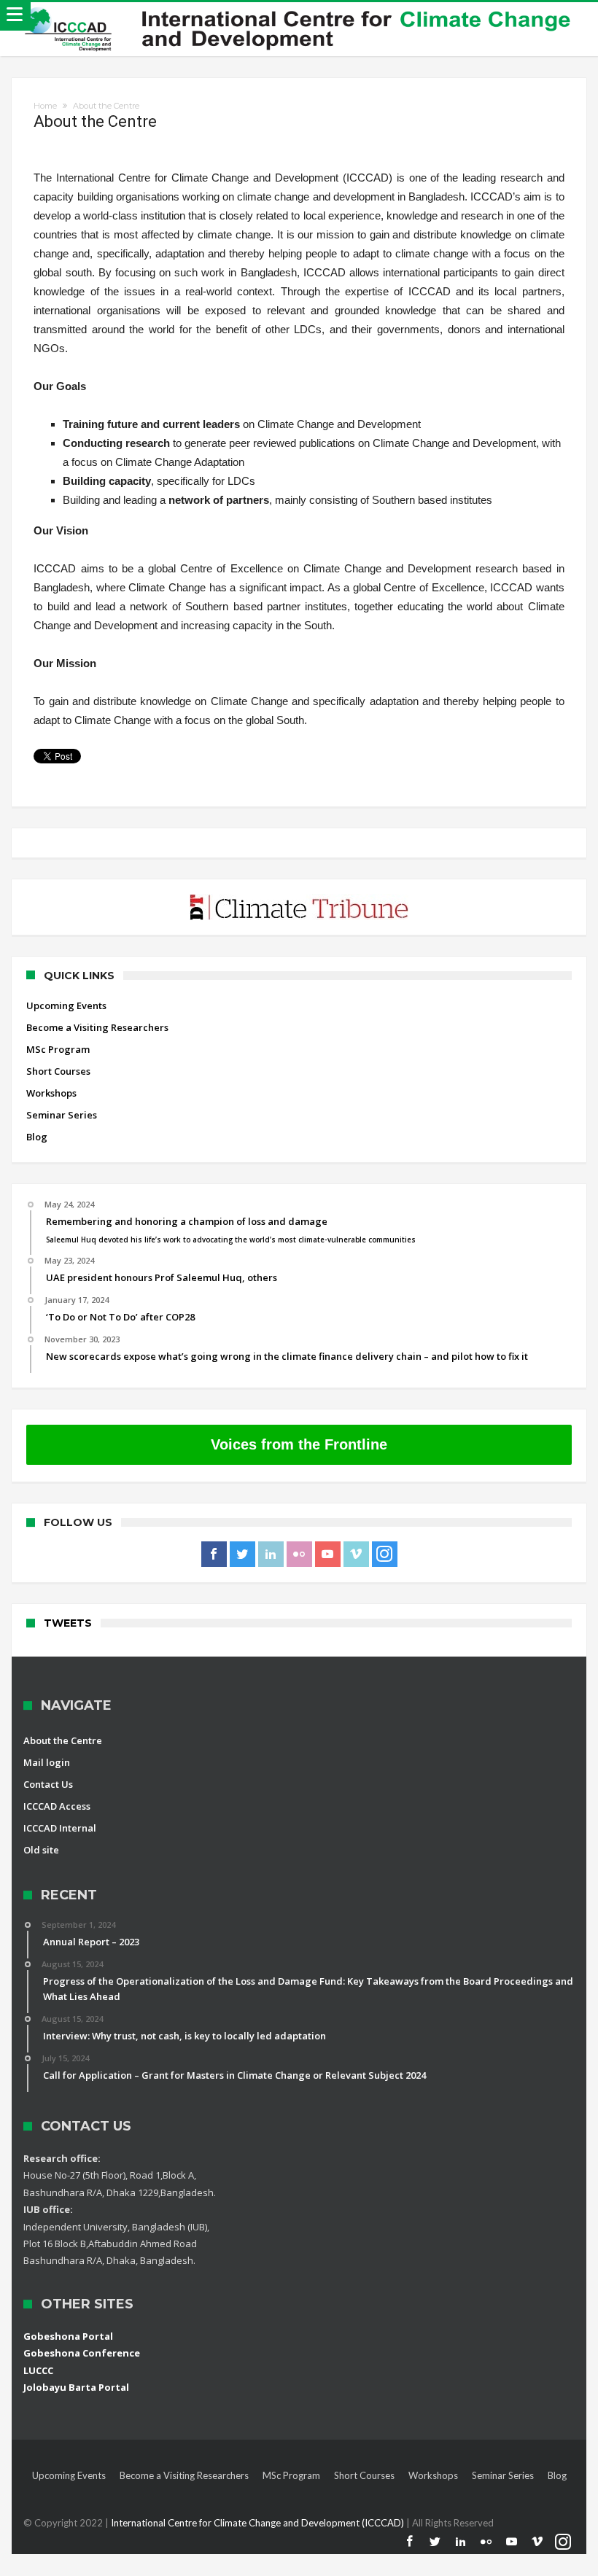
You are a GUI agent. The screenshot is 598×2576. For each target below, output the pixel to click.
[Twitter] (242, 1554)
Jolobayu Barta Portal (76, 2387)
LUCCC (38, 2370)
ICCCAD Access (57, 1806)
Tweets (68, 1623)
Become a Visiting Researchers (97, 1027)
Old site (41, 1850)
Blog (37, 1137)
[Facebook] (214, 1554)
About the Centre (63, 1740)
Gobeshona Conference (82, 2353)
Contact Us (48, 1784)
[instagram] (385, 1554)
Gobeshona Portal (68, 2336)
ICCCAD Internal (60, 1828)
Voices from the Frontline (299, 1444)
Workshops (51, 1093)
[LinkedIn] (271, 1554)
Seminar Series (62, 1115)
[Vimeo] (356, 1554)
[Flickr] (299, 1554)
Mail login (47, 1762)
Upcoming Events (66, 1005)
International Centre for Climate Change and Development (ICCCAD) (259, 2523)
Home (45, 106)
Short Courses (58, 1071)
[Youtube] (328, 1554)
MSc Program (58, 1049)
